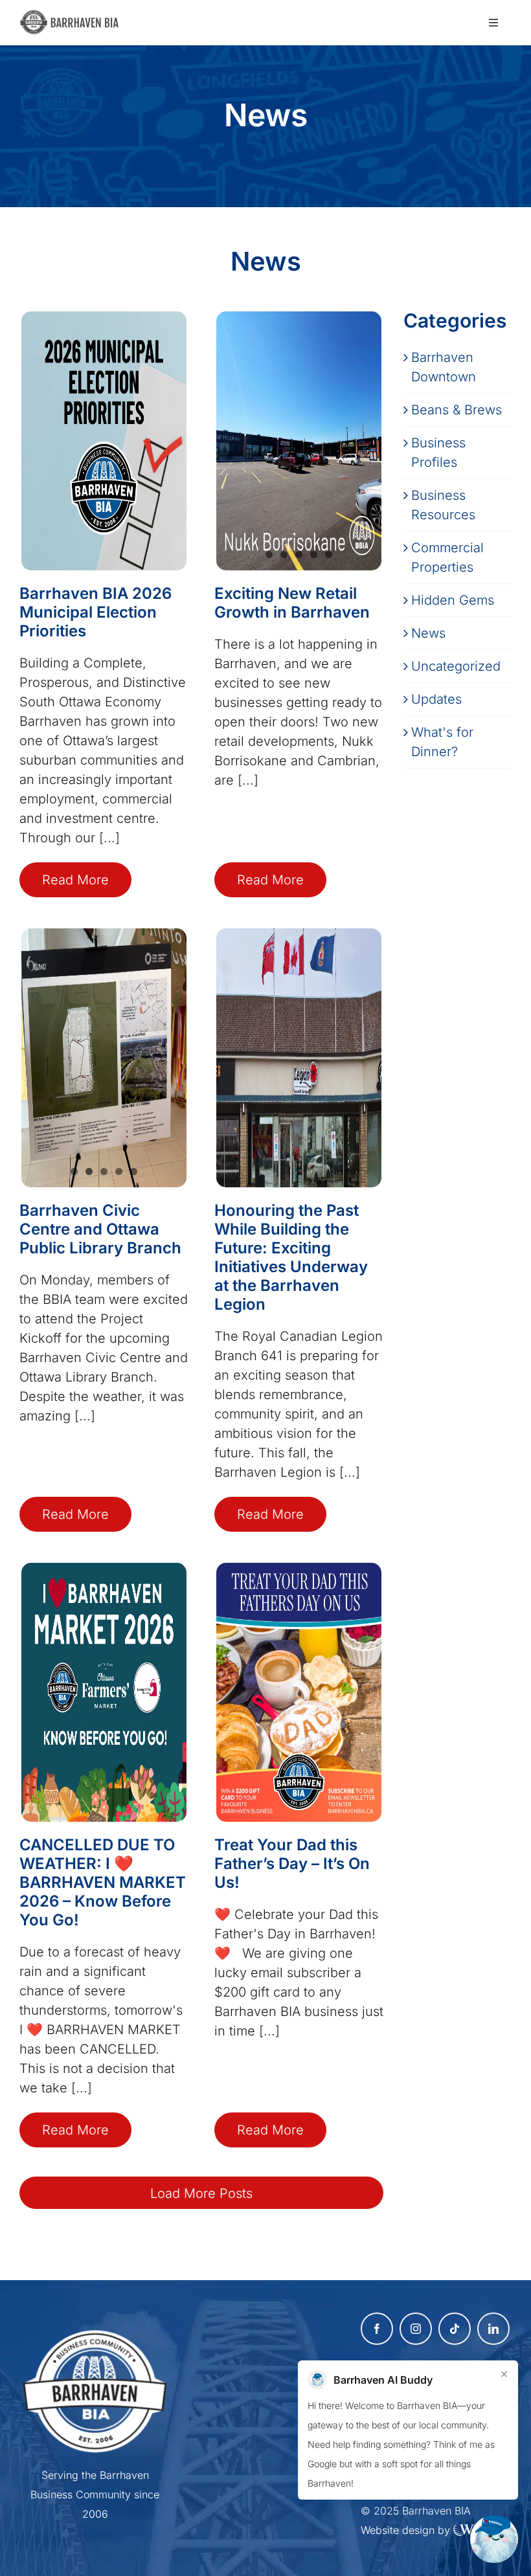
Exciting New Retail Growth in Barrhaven (292, 603)
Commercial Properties (447, 557)
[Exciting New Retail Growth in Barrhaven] (299, 441)
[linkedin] (493, 2329)
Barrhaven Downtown (444, 367)
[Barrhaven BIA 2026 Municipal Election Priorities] (104, 441)
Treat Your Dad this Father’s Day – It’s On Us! (292, 1864)
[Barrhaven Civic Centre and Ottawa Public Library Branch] (104, 1058)
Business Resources (443, 505)
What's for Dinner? (442, 742)
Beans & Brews (457, 410)
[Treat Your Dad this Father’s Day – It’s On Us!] (299, 1692)
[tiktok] (455, 2329)
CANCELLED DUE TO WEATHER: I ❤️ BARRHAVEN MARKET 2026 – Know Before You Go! (103, 1882)
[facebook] (377, 2329)
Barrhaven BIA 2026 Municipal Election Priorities (96, 612)
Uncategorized (456, 666)
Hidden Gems (453, 600)
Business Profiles (438, 453)
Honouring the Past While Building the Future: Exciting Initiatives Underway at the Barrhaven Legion (291, 1257)
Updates (436, 699)
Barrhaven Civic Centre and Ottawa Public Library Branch (100, 1229)
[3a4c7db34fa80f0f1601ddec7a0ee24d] (73, 16)
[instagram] (416, 2329)
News (428, 633)
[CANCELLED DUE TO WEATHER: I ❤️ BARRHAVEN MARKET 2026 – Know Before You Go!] (104, 1692)
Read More (75, 880)
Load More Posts (201, 2193)
